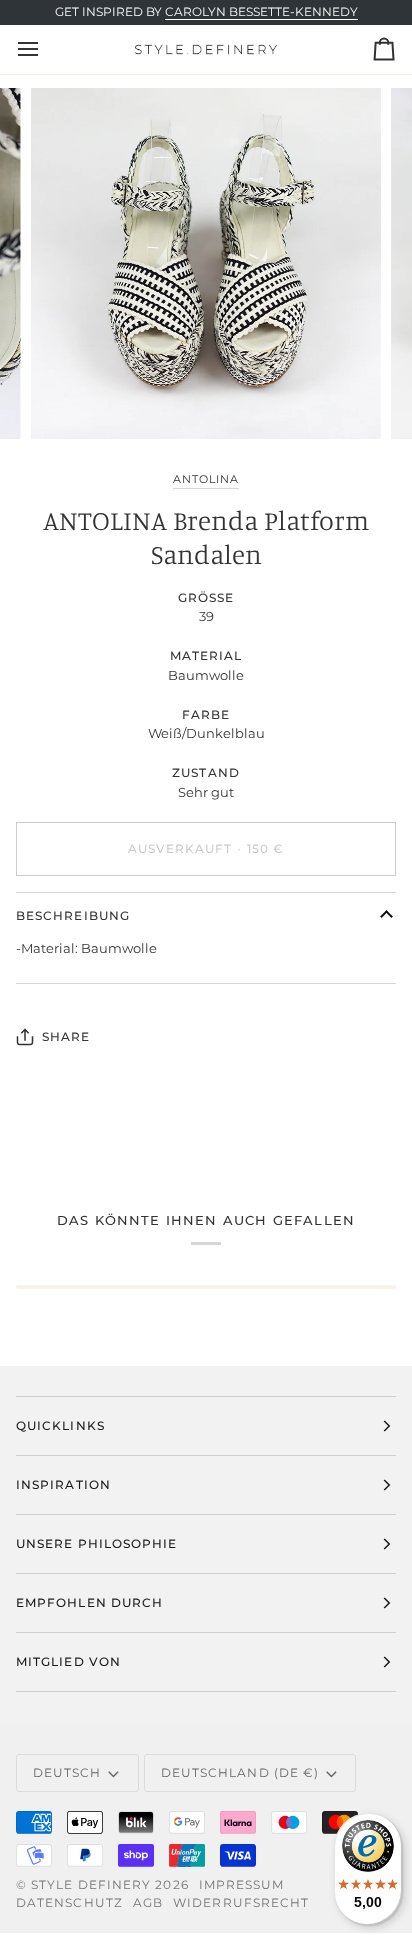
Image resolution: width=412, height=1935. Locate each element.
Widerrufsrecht (241, 1902)
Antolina (206, 479)
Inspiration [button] (63, 1484)
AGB (148, 1902)
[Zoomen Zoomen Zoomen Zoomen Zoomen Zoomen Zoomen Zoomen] (206, 263)
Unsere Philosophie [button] (96, 1543)
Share (66, 1036)
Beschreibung (73, 915)
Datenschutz (69, 1902)
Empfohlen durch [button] (89, 1602)
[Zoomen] (68, 401)
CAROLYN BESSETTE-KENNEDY (261, 12)
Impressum (242, 1884)
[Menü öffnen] (46, 49)
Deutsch (67, 1772)
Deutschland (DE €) (240, 1772)
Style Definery (91, 1884)
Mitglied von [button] (68, 1661)
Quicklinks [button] (60, 1425)
